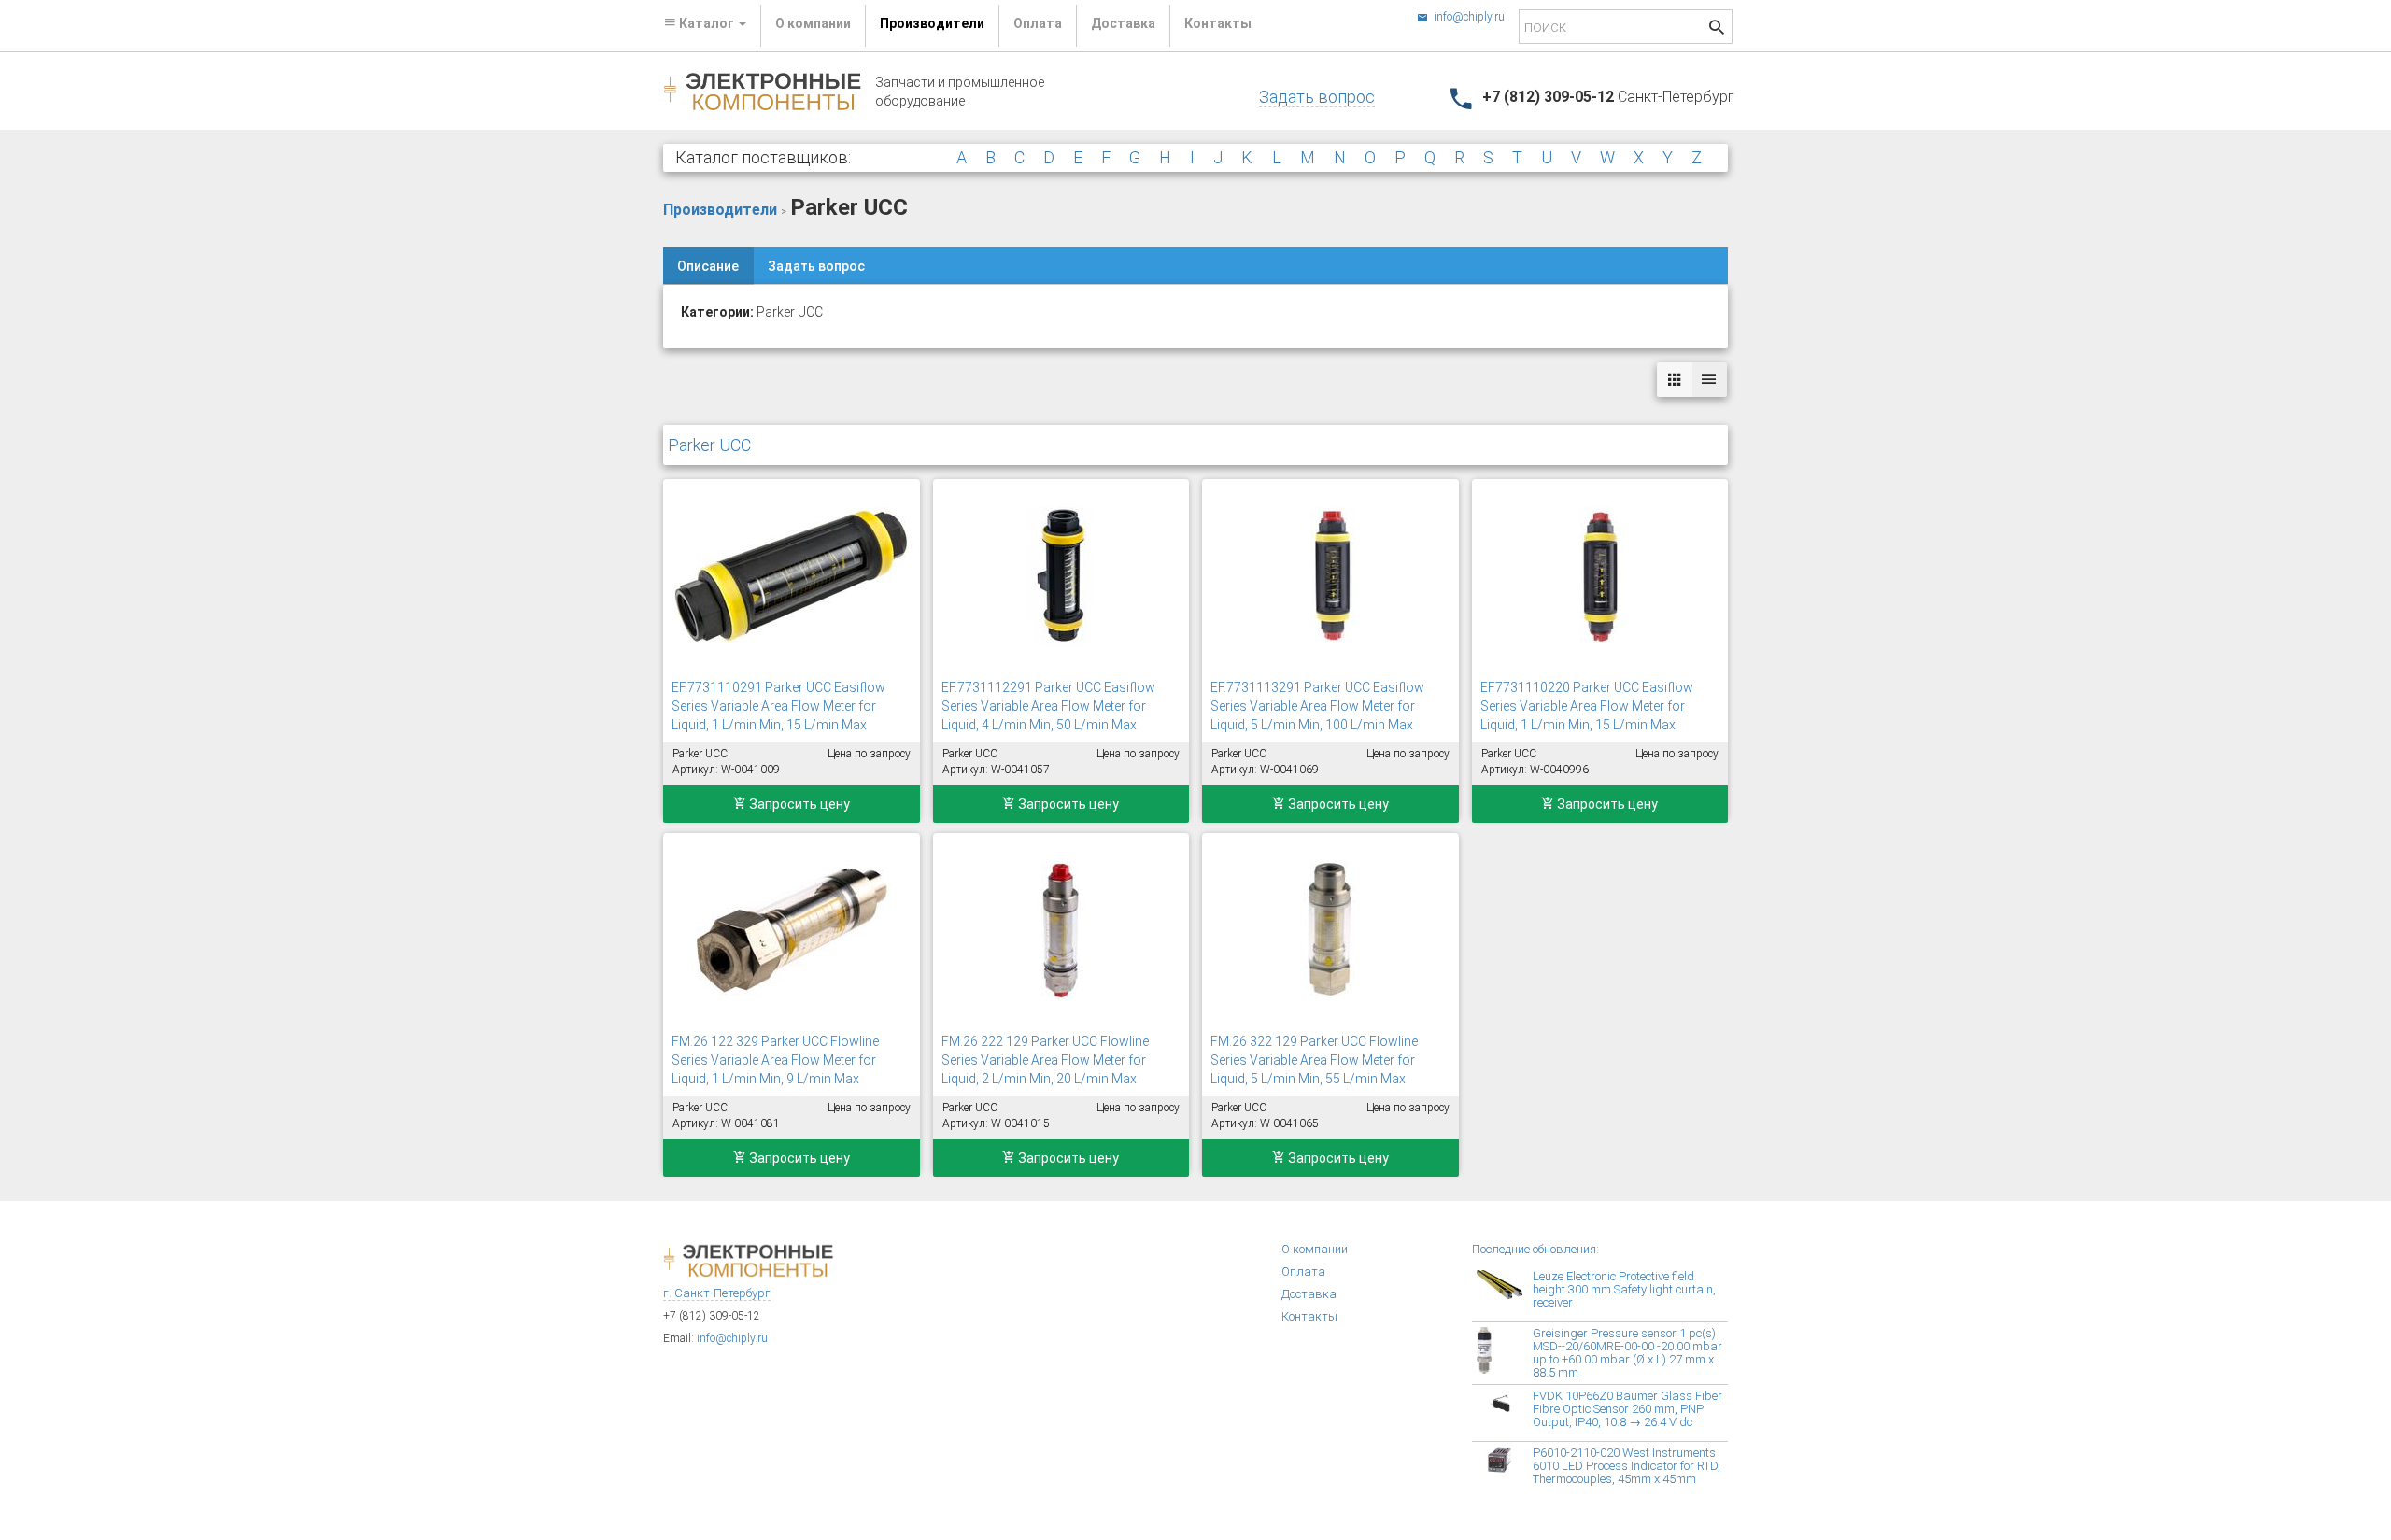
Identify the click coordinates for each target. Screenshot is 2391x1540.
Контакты (1218, 23)
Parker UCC (709, 445)
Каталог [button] (707, 23)
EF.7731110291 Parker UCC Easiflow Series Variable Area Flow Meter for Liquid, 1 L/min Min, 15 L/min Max (778, 706)
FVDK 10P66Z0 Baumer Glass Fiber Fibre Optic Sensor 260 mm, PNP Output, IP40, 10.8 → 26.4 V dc (1627, 1409)
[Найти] (1717, 29)
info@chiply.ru (1468, 17)
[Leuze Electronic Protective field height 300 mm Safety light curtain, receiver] (1505, 1293)
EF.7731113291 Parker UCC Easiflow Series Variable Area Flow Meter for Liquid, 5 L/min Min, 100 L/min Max (1317, 706)
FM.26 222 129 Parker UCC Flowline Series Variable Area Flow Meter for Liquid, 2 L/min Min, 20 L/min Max (1045, 1060)
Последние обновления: (1535, 1249)
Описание (708, 266)
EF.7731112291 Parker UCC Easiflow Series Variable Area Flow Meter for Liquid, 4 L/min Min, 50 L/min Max (1048, 706)
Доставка (1123, 23)
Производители (932, 23)
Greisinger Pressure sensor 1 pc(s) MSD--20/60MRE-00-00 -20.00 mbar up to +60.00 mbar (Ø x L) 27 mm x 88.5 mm (1627, 1353)
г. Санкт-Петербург (717, 1293)
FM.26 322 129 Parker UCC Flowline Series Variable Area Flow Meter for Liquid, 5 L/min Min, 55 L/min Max (1314, 1060)
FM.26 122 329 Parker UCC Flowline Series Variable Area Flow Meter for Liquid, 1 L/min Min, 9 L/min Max (775, 1060)
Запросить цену (798, 804)
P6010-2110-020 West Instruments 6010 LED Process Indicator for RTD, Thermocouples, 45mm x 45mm (1627, 1466)
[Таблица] (1709, 380)
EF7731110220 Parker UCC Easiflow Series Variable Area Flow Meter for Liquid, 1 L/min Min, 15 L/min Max (1587, 706)
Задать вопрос (1317, 97)
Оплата (1038, 23)
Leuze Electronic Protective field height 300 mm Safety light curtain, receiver (1624, 1289)
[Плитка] (1675, 380)
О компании (813, 23)
